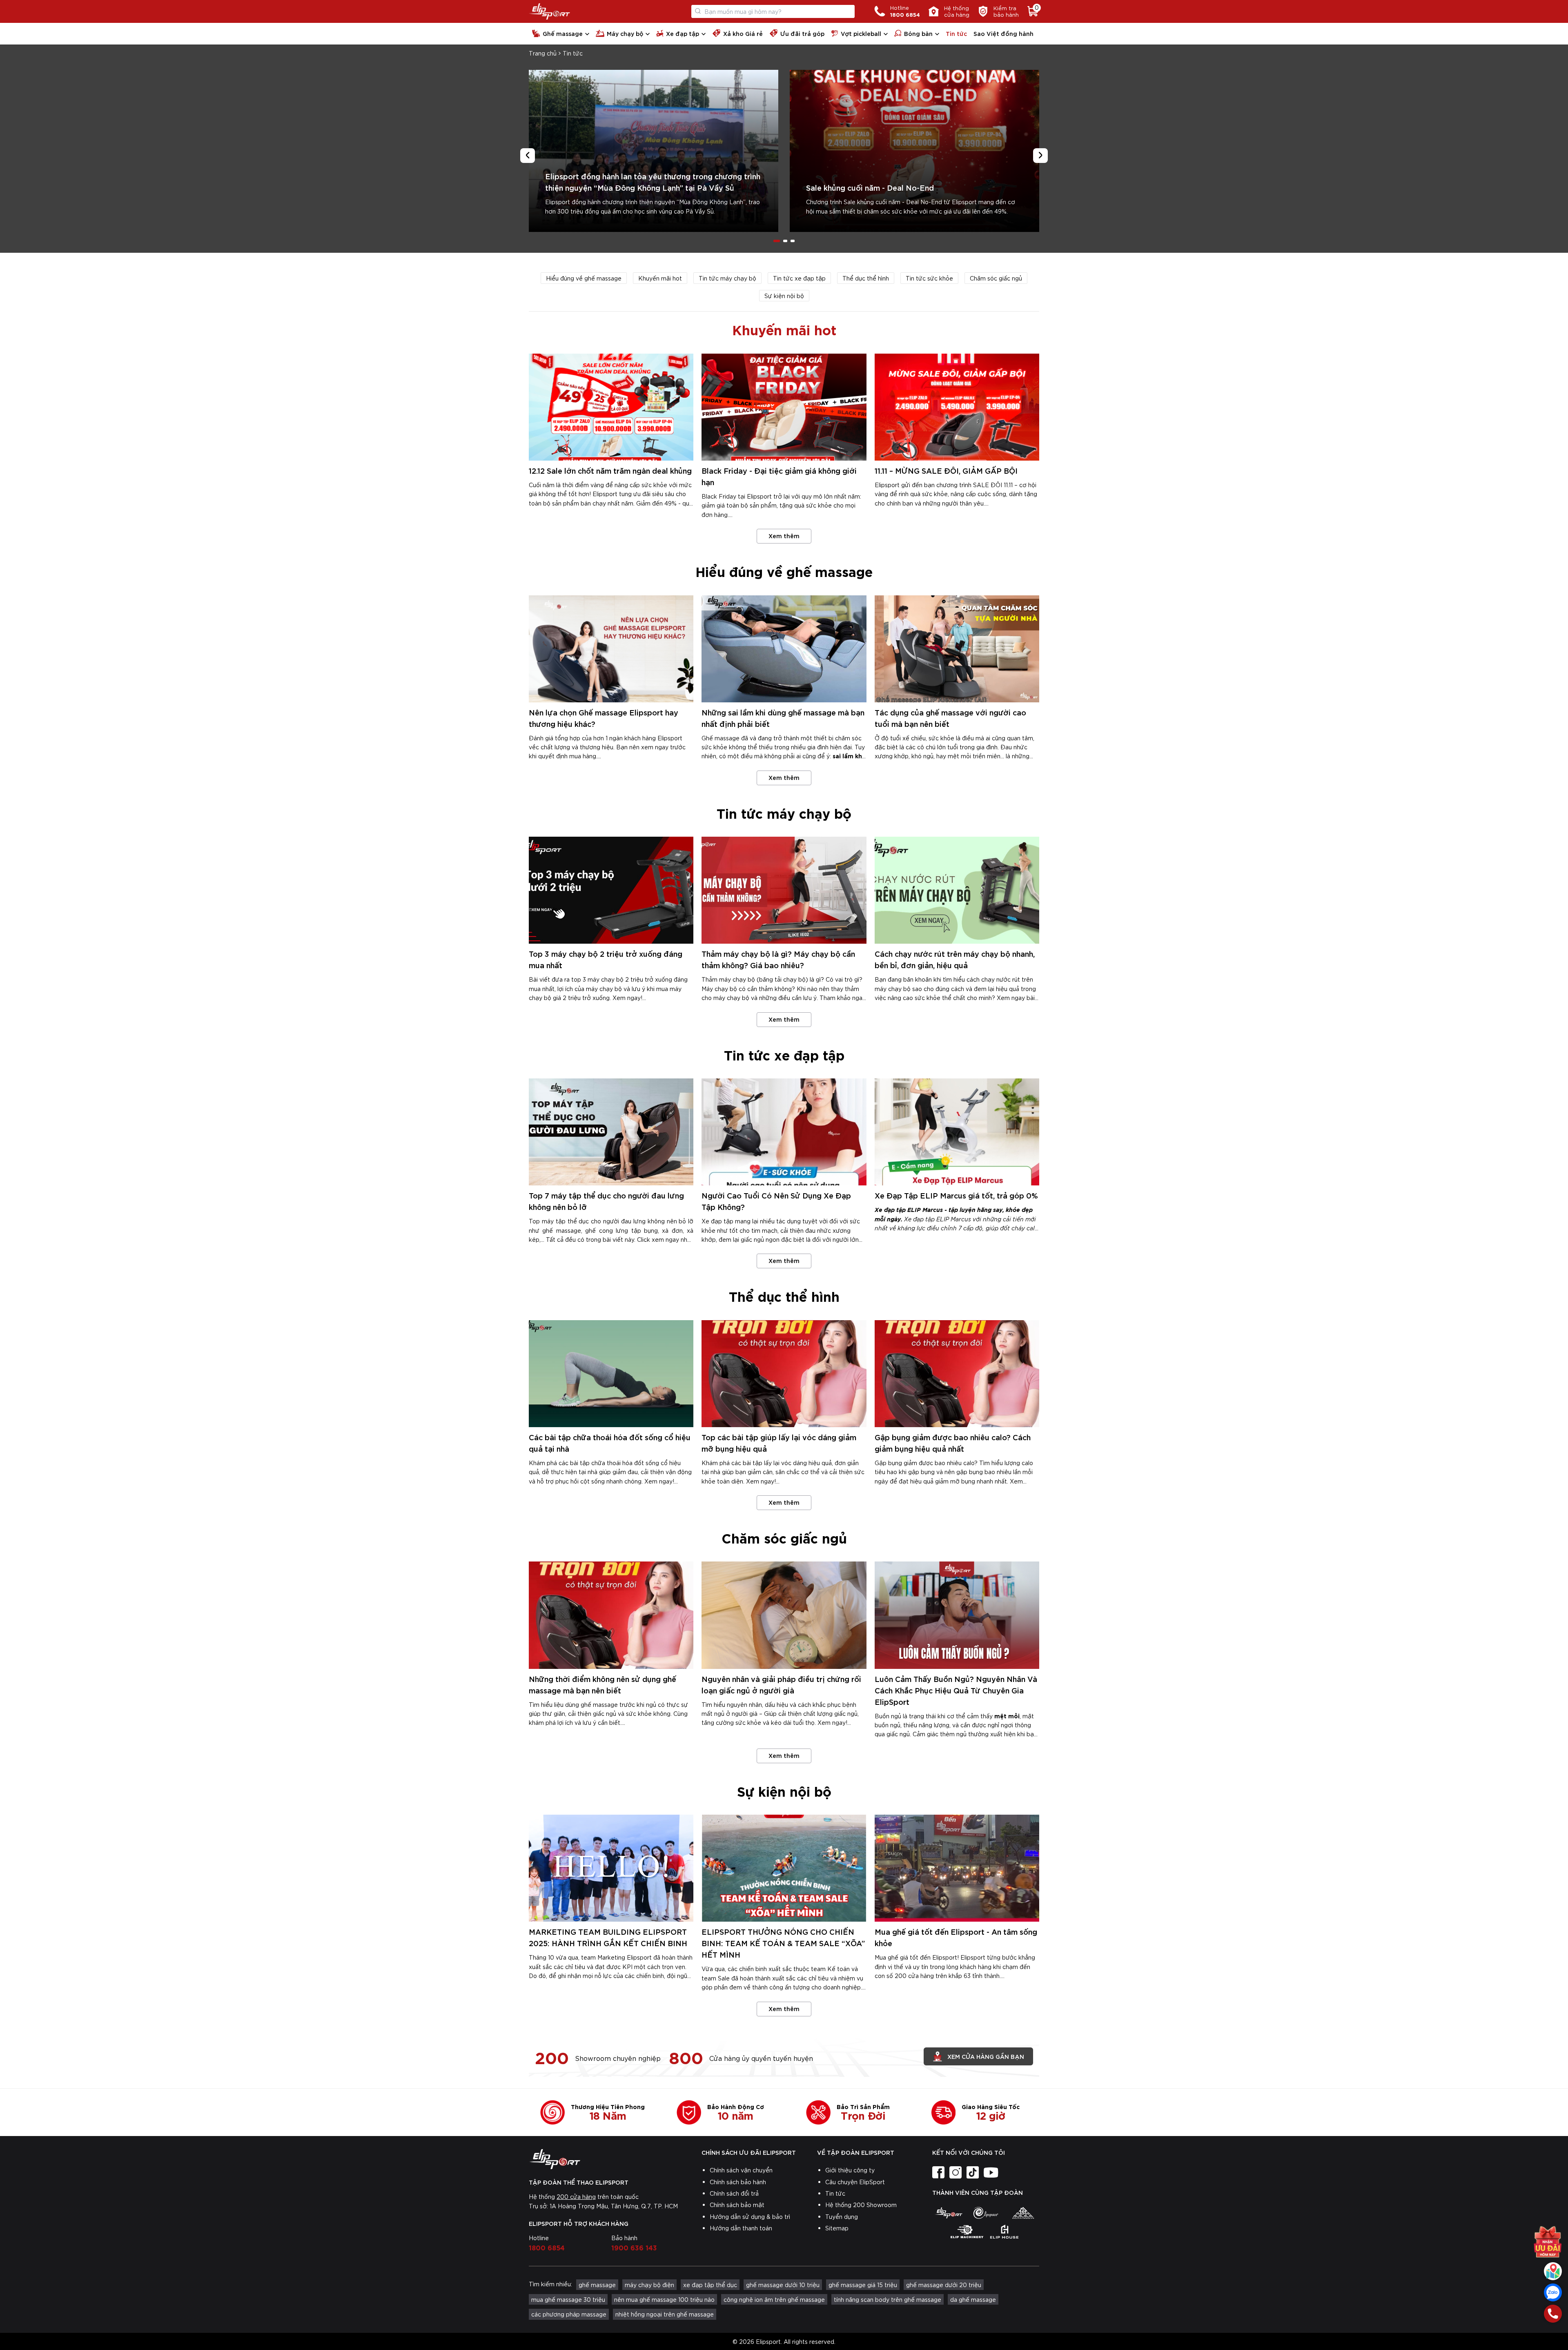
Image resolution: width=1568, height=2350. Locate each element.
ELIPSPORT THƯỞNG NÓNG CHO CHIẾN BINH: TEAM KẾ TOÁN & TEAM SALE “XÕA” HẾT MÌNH (783, 1943)
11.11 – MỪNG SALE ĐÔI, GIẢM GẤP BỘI (946, 470)
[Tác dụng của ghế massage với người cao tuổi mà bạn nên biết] (957, 649)
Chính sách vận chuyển (741, 2170)
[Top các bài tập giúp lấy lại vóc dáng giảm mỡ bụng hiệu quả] (784, 1374)
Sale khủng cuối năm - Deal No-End (870, 187)
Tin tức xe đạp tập (799, 278)
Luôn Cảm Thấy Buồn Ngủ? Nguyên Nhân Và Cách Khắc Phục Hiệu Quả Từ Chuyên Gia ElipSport (956, 1690)
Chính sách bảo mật (737, 2205)
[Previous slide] (528, 156)
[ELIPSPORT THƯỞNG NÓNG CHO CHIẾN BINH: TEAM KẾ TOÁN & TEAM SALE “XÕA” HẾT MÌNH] (784, 1868)
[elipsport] (948, 2213)
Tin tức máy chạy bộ (727, 278)
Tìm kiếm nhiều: (550, 2284)
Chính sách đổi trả (734, 2193)
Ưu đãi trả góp (802, 33)
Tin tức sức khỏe (929, 278)
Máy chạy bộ (625, 33)
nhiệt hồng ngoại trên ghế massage (665, 2314)
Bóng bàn (918, 33)
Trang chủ (543, 53)
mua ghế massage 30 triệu (568, 2299)
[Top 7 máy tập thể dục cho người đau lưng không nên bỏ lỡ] (611, 1132)
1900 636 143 (634, 2247)
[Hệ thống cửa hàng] (1553, 2271)
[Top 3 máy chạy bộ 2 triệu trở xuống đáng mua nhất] (611, 890)
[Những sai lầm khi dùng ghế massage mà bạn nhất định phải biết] (784, 649)
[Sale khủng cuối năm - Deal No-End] (914, 151)
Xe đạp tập (683, 33)
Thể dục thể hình (866, 278)
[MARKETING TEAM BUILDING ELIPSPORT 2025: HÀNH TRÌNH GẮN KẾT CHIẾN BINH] (611, 1868)
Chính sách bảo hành (738, 2182)
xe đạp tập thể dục (710, 2285)
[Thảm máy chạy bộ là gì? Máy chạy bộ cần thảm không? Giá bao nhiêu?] (784, 890)
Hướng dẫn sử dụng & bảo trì (750, 2216)
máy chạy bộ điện (649, 2285)
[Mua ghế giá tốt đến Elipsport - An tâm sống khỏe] (957, 1868)
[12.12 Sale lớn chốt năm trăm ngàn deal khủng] (611, 407)
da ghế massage (973, 2299)
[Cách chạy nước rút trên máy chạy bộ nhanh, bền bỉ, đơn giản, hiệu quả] (957, 890)
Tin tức (956, 33)
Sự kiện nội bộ (784, 296)
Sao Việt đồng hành (1003, 33)
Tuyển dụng (842, 2216)
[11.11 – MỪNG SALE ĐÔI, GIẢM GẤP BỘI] (957, 407)
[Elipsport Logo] (549, 11)
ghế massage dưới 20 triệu (944, 2285)
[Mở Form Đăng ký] (1548, 2239)
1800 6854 (547, 2247)
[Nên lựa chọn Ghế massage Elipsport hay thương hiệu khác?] (611, 649)
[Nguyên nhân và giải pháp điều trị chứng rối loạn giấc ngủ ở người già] (784, 1615)
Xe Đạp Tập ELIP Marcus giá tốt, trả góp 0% (956, 1195)
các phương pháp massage (569, 2314)
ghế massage (597, 2285)
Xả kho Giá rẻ (743, 33)
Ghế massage (563, 33)
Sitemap (837, 2228)
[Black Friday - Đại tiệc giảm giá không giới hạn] (784, 407)
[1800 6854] (1553, 2314)
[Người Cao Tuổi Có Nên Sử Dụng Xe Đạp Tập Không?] (784, 1132)
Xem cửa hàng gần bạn (986, 2056)
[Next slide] (1040, 156)
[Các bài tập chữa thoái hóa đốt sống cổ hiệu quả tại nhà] (611, 1374)
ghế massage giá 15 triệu (863, 2285)
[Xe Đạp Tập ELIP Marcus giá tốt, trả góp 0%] (957, 1132)
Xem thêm (784, 536)
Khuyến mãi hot (660, 278)
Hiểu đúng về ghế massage (584, 278)
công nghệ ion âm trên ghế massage (774, 2299)
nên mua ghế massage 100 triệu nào (664, 2299)
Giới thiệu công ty (850, 2170)
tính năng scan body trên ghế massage (888, 2299)
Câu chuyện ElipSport (855, 2182)
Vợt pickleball (861, 33)
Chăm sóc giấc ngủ (996, 278)
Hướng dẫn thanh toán (741, 2228)
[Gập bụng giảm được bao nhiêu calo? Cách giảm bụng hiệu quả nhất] (957, 1374)
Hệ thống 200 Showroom (861, 2205)
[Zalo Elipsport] (1553, 2292)
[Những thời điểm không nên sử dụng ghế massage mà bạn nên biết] (611, 1615)
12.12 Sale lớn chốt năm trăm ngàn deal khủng (610, 470)
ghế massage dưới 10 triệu (783, 2285)
